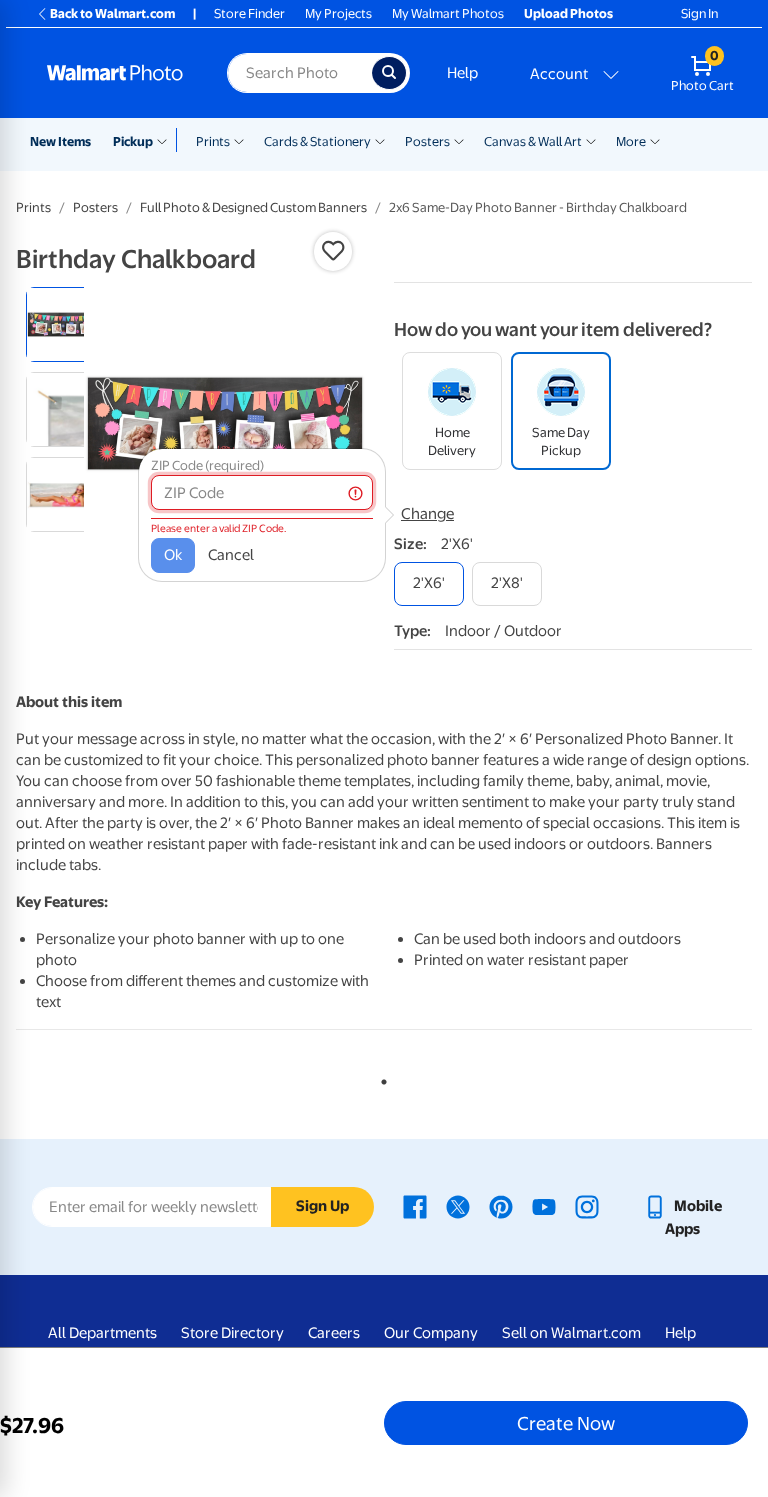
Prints (213, 141)
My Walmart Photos (448, 13)
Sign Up (322, 1206)
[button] (333, 251)
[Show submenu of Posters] (459, 140)
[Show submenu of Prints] (239, 140)
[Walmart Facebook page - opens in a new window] (415, 1206)
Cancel (231, 555)
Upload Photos (568, 13)
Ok (173, 555)
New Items (60, 141)
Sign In (699, 13)
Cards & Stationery (317, 141)
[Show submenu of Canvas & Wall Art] (591, 140)
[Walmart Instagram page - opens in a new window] (587, 1206)
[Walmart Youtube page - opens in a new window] (544, 1206)
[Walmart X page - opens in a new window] (458, 1206)
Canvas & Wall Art (533, 141)
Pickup (133, 141)
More (631, 141)
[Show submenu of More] (655, 140)
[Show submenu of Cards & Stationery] (380, 140)
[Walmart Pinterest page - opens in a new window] (501, 1206)
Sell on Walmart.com (571, 1333)
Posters (427, 141)
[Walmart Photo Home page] (115, 73)
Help (462, 73)
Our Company (431, 1333)
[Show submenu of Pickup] (166, 140)
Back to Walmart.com (112, 13)
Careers (334, 1333)
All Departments (102, 1333)
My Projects (338, 13)
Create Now (566, 1423)
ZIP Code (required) (207, 465)
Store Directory (232, 1333)
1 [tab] (380, 1078)
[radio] (63, 324)
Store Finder (249, 13)
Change (427, 514)
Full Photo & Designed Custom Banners (253, 207)
